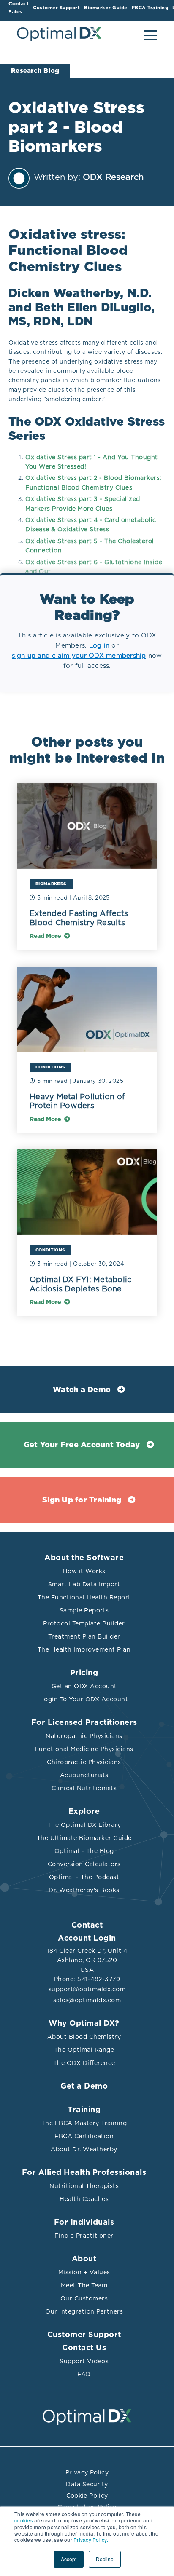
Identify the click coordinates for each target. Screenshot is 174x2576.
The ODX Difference (84, 2063)
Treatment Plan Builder (84, 1636)
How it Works (84, 1571)
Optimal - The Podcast (84, 1877)
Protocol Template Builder (84, 1623)
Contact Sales (19, 8)
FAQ (84, 2374)
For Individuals (84, 2223)
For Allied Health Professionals (84, 2173)
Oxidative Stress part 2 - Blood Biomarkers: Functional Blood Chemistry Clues (94, 482)
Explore (84, 1812)
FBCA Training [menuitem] (150, 8)
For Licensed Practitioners (84, 1723)
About (84, 2259)
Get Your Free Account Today (82, 1445)
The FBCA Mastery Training (84, 2123)
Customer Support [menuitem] (56, 8)
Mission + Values (84, 2272)
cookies (24, 2520)
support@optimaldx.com (87, 1989)
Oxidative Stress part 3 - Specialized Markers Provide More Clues (83, 503)
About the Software (84, 1558)
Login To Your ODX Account (84, 1699)
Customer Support (84, 2335)
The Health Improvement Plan (84, 1649)
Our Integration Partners (84, 2311)
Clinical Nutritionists (84, 1788)
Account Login (87, 1939)
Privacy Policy (87, 2472)
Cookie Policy (87, 2496)
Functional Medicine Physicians (84, 1749)
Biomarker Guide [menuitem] (106, 8)
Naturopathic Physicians (84, 1736)
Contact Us (84, 2348)
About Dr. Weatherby (84, 2149)
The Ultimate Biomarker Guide (84, 1838)
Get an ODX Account (84, 1686)
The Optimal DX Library (84, 1825)
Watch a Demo (82, 1390)
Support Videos (84, 2361)
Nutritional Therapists (84, 2186)
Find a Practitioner (84, 2236)
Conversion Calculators (84, 1864)
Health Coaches (84, 2199)
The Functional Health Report (84, 1597)
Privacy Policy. (91, 2540)
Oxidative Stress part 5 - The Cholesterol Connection (90, 546)
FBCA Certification (84, 2136)
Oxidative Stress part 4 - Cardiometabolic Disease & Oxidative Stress (91, 525)
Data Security (87, 2484)
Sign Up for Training (82, 1500)
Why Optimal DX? (84, 2024)
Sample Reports (84, 1610)
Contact (87, 1925)
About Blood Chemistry (84, 2037)
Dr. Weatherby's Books (84, 1890)
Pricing (84, 1673)
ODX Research (113, 177)
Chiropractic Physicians (84, 1762)
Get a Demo (84, 2086)
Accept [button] (69, 2559)
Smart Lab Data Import (84, 1584)
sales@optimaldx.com (87, 2000)
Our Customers (84, 2298)
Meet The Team (84, 2285)
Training (84, 2110)
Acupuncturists (84, 1775)
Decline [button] (105, 2559)
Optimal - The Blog (84, 1851)
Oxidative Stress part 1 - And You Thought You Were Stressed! (92, 462)
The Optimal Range (84, 2050)
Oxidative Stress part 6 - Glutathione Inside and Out (94, 567)
